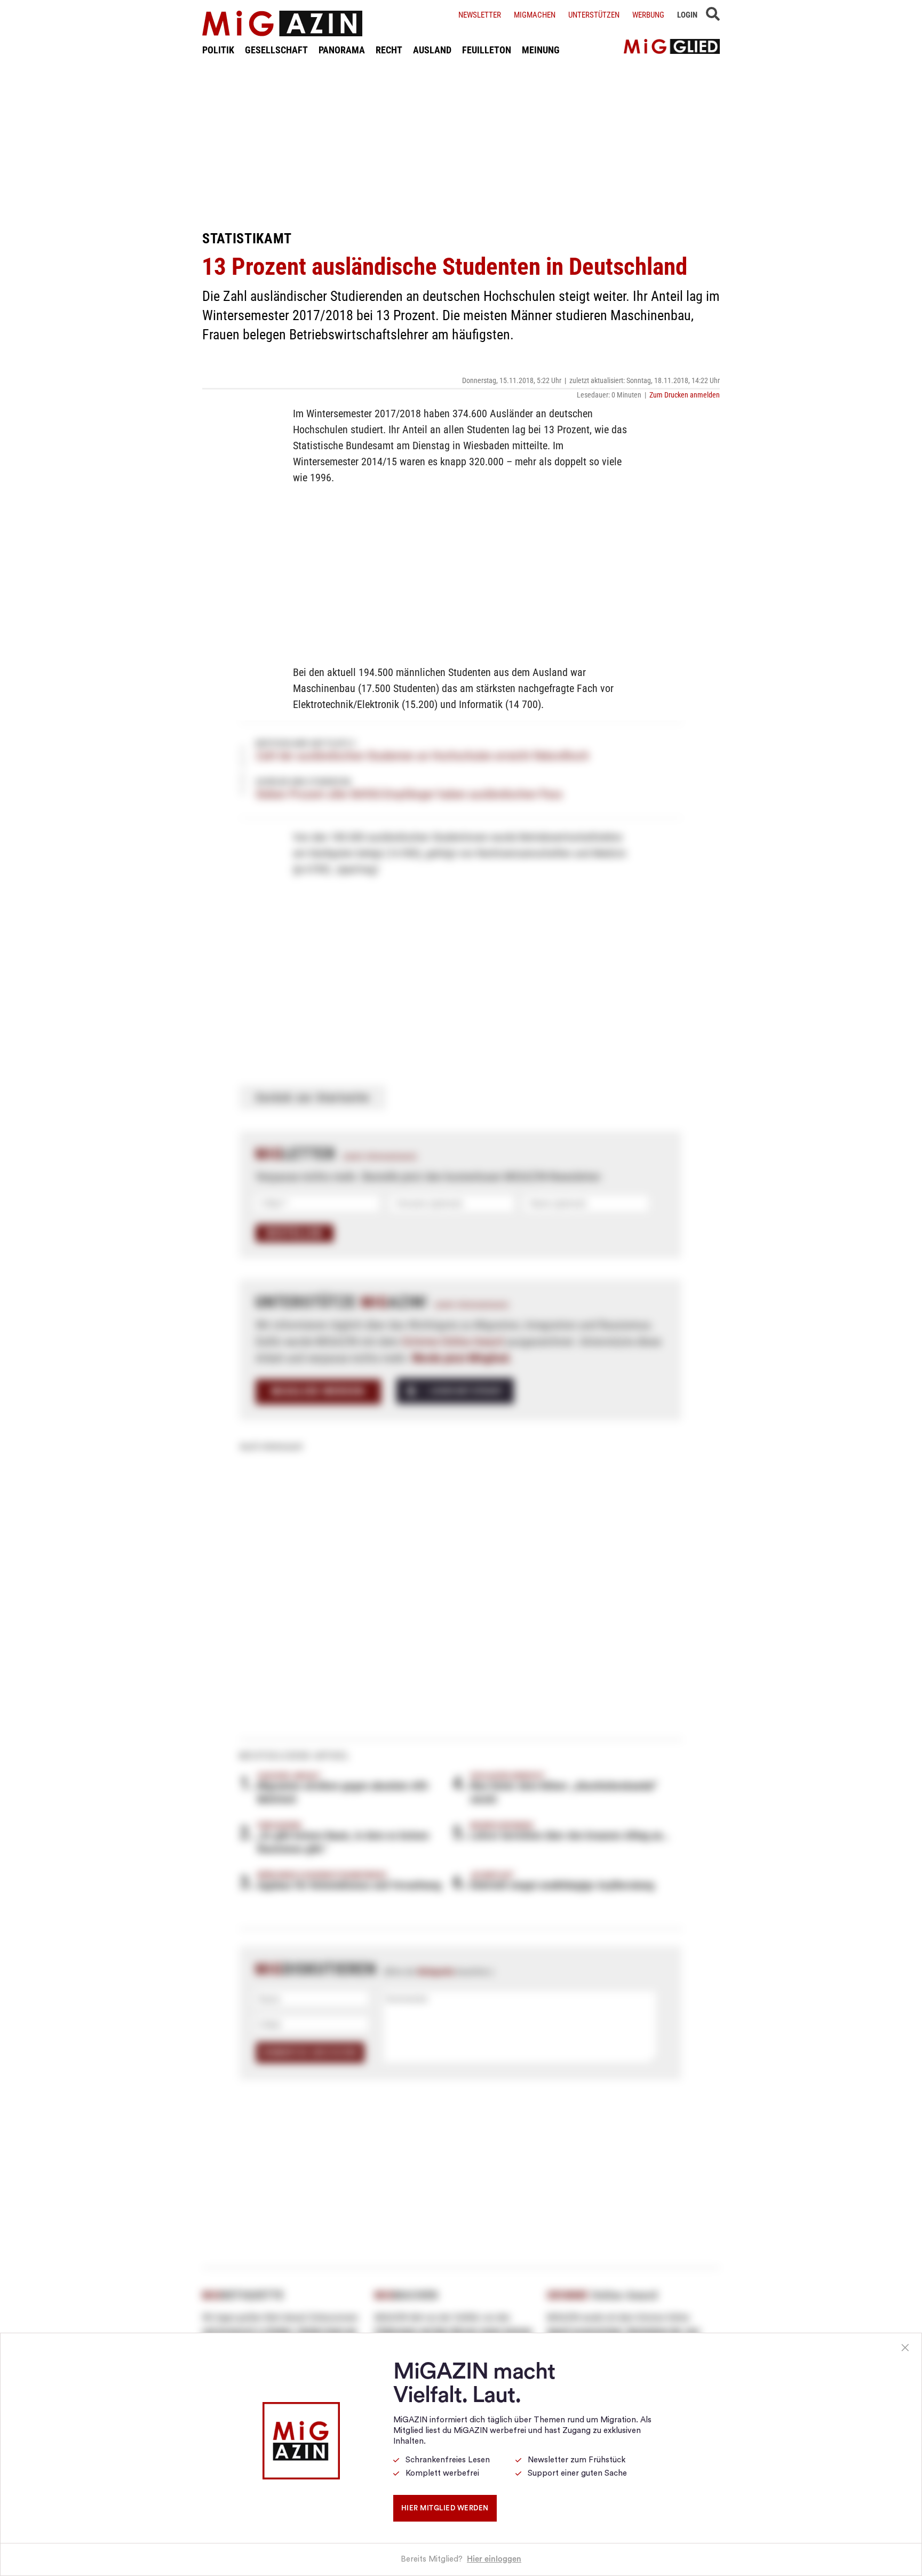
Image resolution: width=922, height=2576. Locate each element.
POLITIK (218, 50)
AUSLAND (432, 50)
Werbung (648, 15)
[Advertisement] (461, 143)
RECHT (389, 50)
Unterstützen (594, 15)
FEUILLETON (487, 50)
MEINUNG (541, 50)
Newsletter (480, 15)
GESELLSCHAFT (276, 50)
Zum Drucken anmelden (685, 395)
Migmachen (535, 15)
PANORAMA (342, 50)
